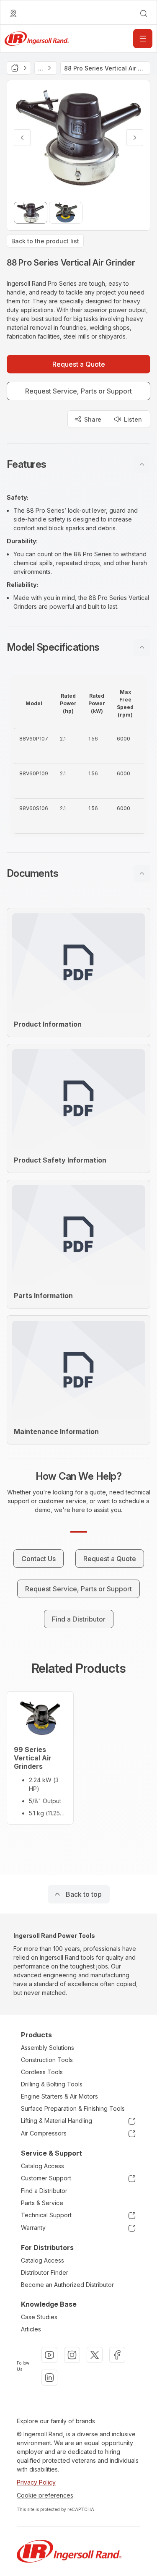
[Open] (143, 39)
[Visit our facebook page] (117, 2355)
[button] (78, 464)
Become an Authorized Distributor (67, 2285)
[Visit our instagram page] (72, 2355)
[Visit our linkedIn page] (49, 2378)
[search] (144, 13)
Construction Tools (47, 2060)
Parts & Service (42, 2203)
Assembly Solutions (48, 2048)
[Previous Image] (22, 138)
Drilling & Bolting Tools (52, 2084)
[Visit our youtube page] (49, 2355)
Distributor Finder (45, 2272)
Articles (31, 2329)
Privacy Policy (36, 2482)
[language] (13, 13)
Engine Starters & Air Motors (59, 2096)
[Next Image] (135, 138)
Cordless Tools (42, 2072)
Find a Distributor (44, 2191)
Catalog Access (42, 2166)
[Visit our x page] (95, 2355)
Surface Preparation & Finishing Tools (73, 2108)
